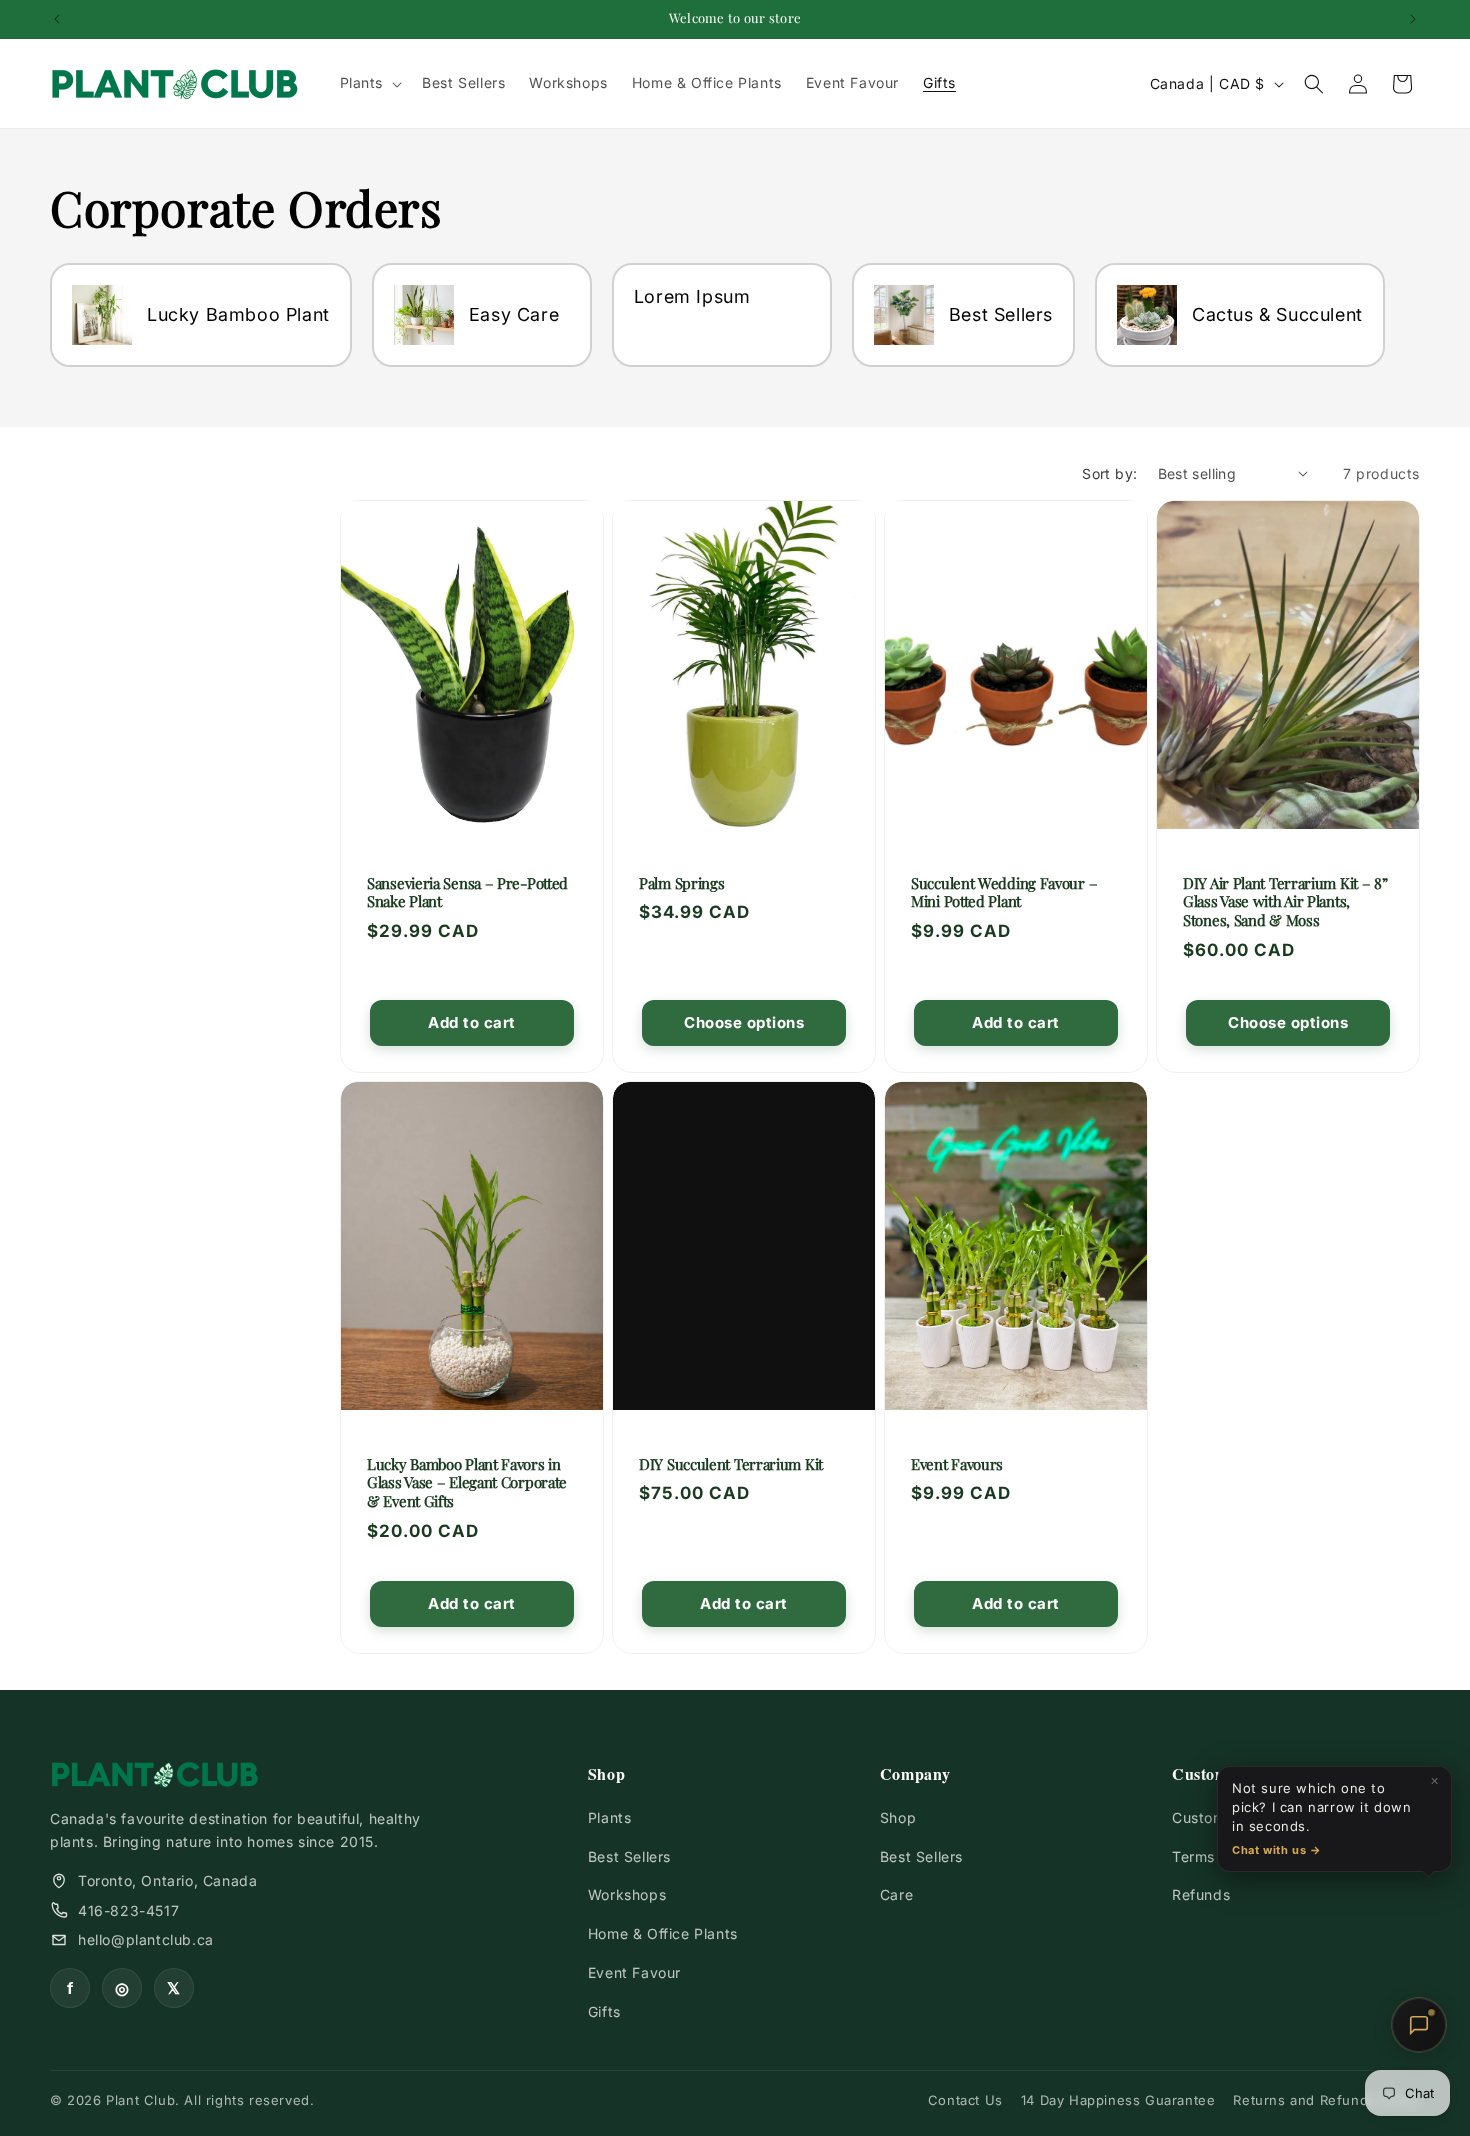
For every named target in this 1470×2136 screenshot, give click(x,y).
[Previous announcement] (57, 19)
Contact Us (965, 2100)
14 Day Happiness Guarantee (1118, 2100)
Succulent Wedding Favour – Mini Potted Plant (1004, 892)
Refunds (1201, 1894)
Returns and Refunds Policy (1326, 2100)
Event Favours (957, 1463)
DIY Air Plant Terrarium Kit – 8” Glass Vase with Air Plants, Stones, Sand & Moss (1285, 901)
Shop (898, 1817)
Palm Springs (681, 882)
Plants (610, 1817)
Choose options (744, 1022)
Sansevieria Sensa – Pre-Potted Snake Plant (467, 892)
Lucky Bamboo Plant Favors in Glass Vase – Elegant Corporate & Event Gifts (467, 1482)
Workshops (627, 1894)
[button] (369, 83)
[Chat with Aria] (1419, 2025)
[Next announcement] (1413, 19)
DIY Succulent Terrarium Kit (731, 1463)
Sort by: (1109, 473)
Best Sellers (629, 1856)
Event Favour (634, 1972)
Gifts (604, 2011)
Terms (1193, 1856)
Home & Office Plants (663, 1933)
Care (896, 1894)
